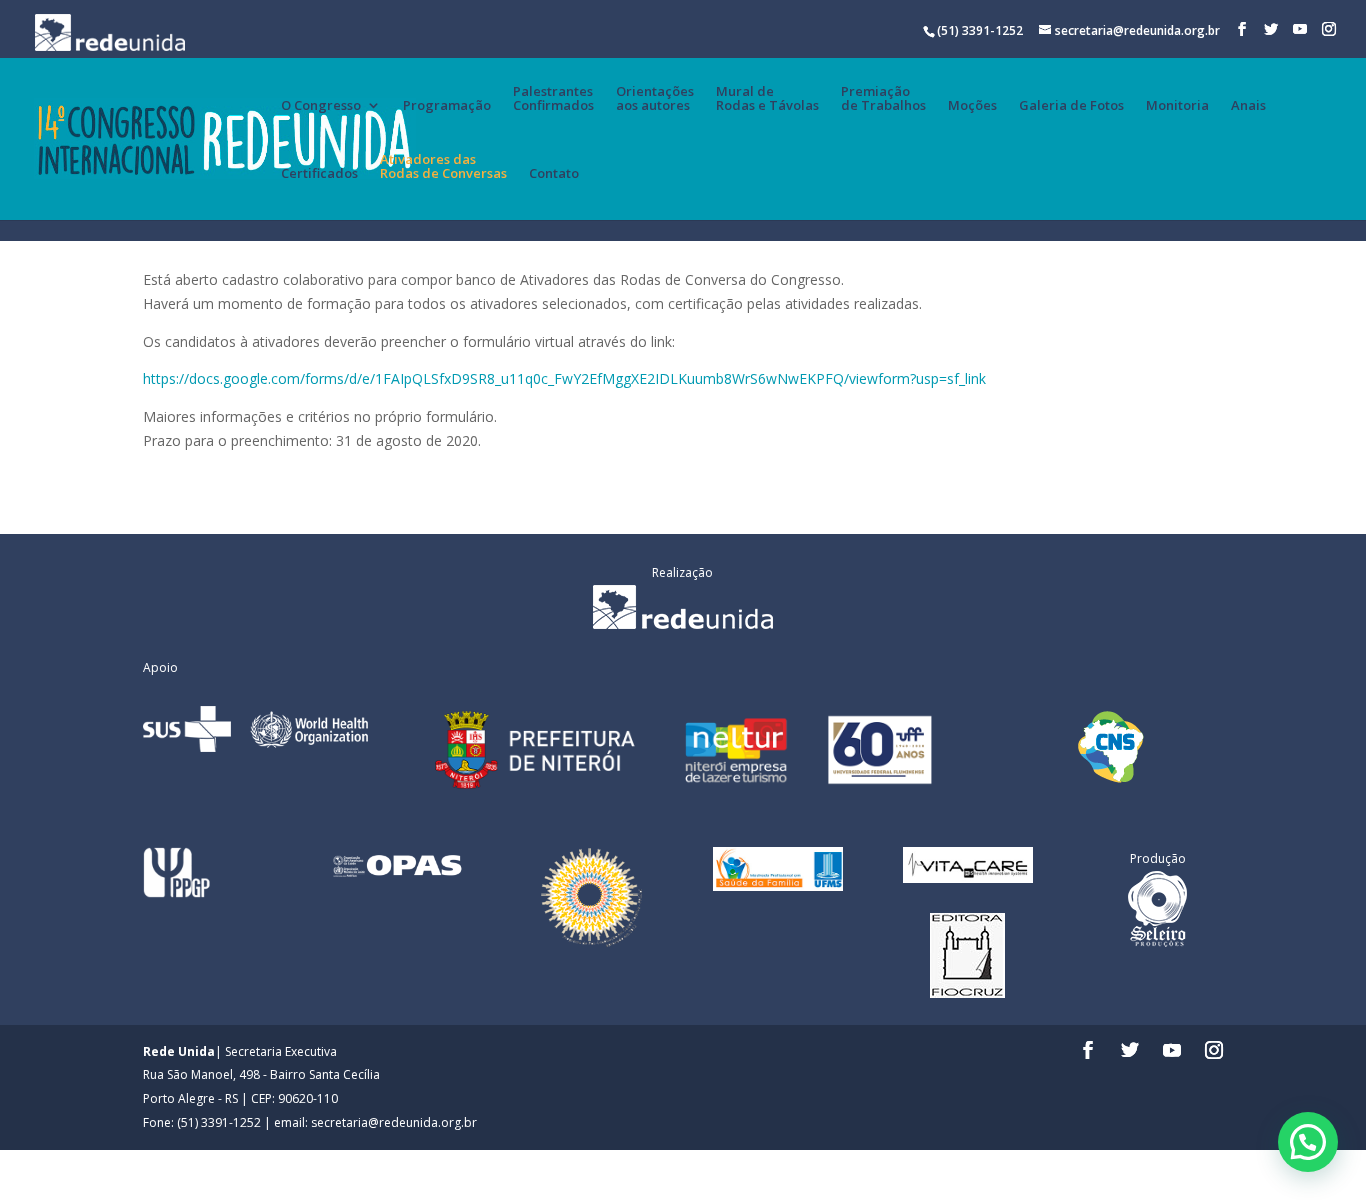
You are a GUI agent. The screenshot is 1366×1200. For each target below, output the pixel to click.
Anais (1248, 106)
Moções (972, 106)
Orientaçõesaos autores (655, 99)
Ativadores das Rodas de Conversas (443, 167)
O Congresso (321, 106)
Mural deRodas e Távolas (767, 99)
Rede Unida (179, 1051)
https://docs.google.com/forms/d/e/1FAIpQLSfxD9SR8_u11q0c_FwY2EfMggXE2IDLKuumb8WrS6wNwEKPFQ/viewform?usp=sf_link (564, 378)
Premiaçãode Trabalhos (883, 99)
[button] (1308, 1142)
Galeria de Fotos (1071, 106)
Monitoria (1177, 106)
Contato (554, 174)
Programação (447, 106)
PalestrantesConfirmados (553, 99)
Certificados (319, 174)
